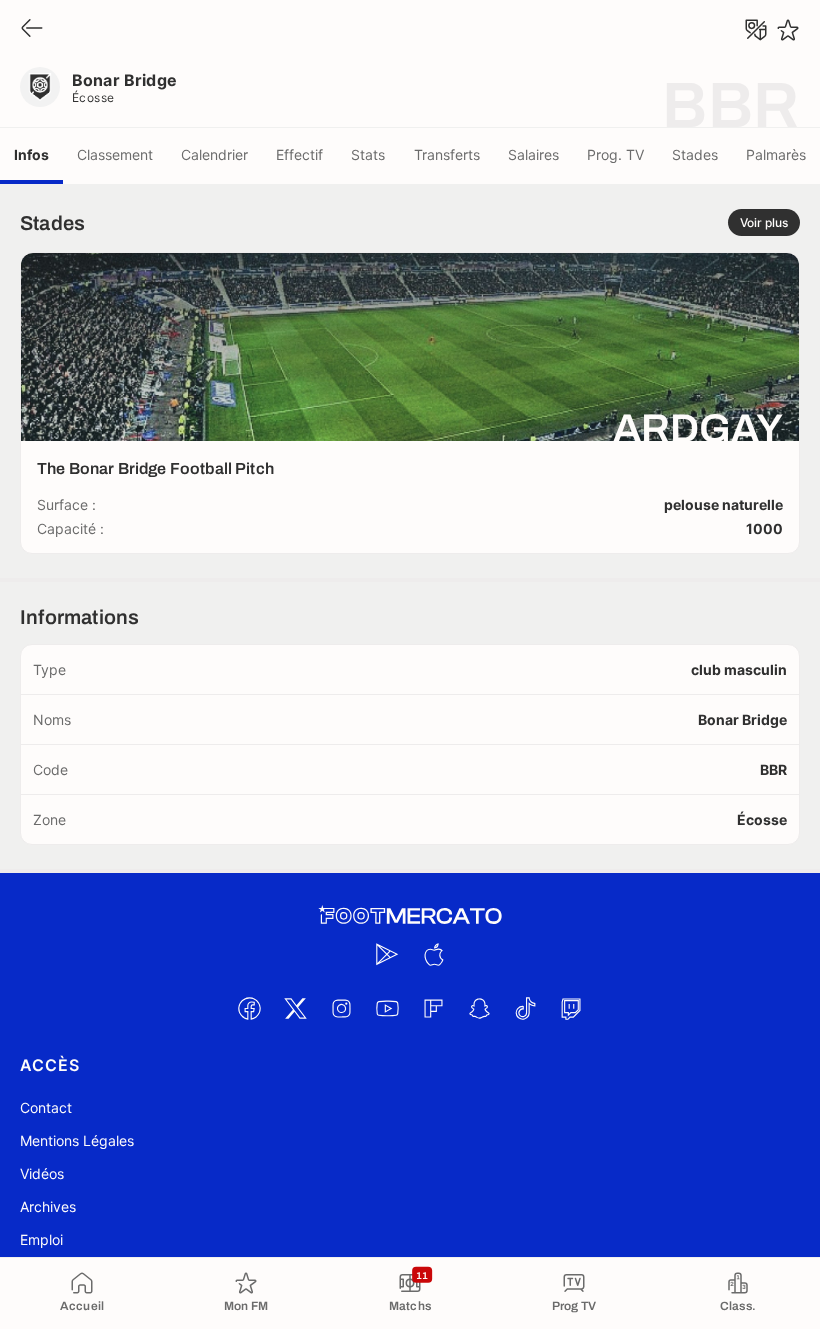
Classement (115, 154)
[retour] (32, 29)
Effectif (299, 154)
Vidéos (42, 1173)
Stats (368, 154)
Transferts (447, 154)
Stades (695, 154)
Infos (31, 154)
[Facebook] (249, 1008)
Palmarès (776, 154)
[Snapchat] (479, 1008)
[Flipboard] (433, 1008)
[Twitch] (571, 1008)
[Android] (387, 954)
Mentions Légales (77, 1140)
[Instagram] (341, 1008)
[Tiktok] (525, 1008)
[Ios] (433, 954)
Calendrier (214, 154)
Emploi (41, 1239)
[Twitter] (295, 1008)
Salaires (533, 154)
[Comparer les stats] (756, 30)
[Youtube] (387, 1008)
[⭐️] (788, 30)
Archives (48, 1206)
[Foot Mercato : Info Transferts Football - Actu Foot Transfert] (410, 916)
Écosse (93, 97)
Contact (46, 1107)
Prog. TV (615, 154)
